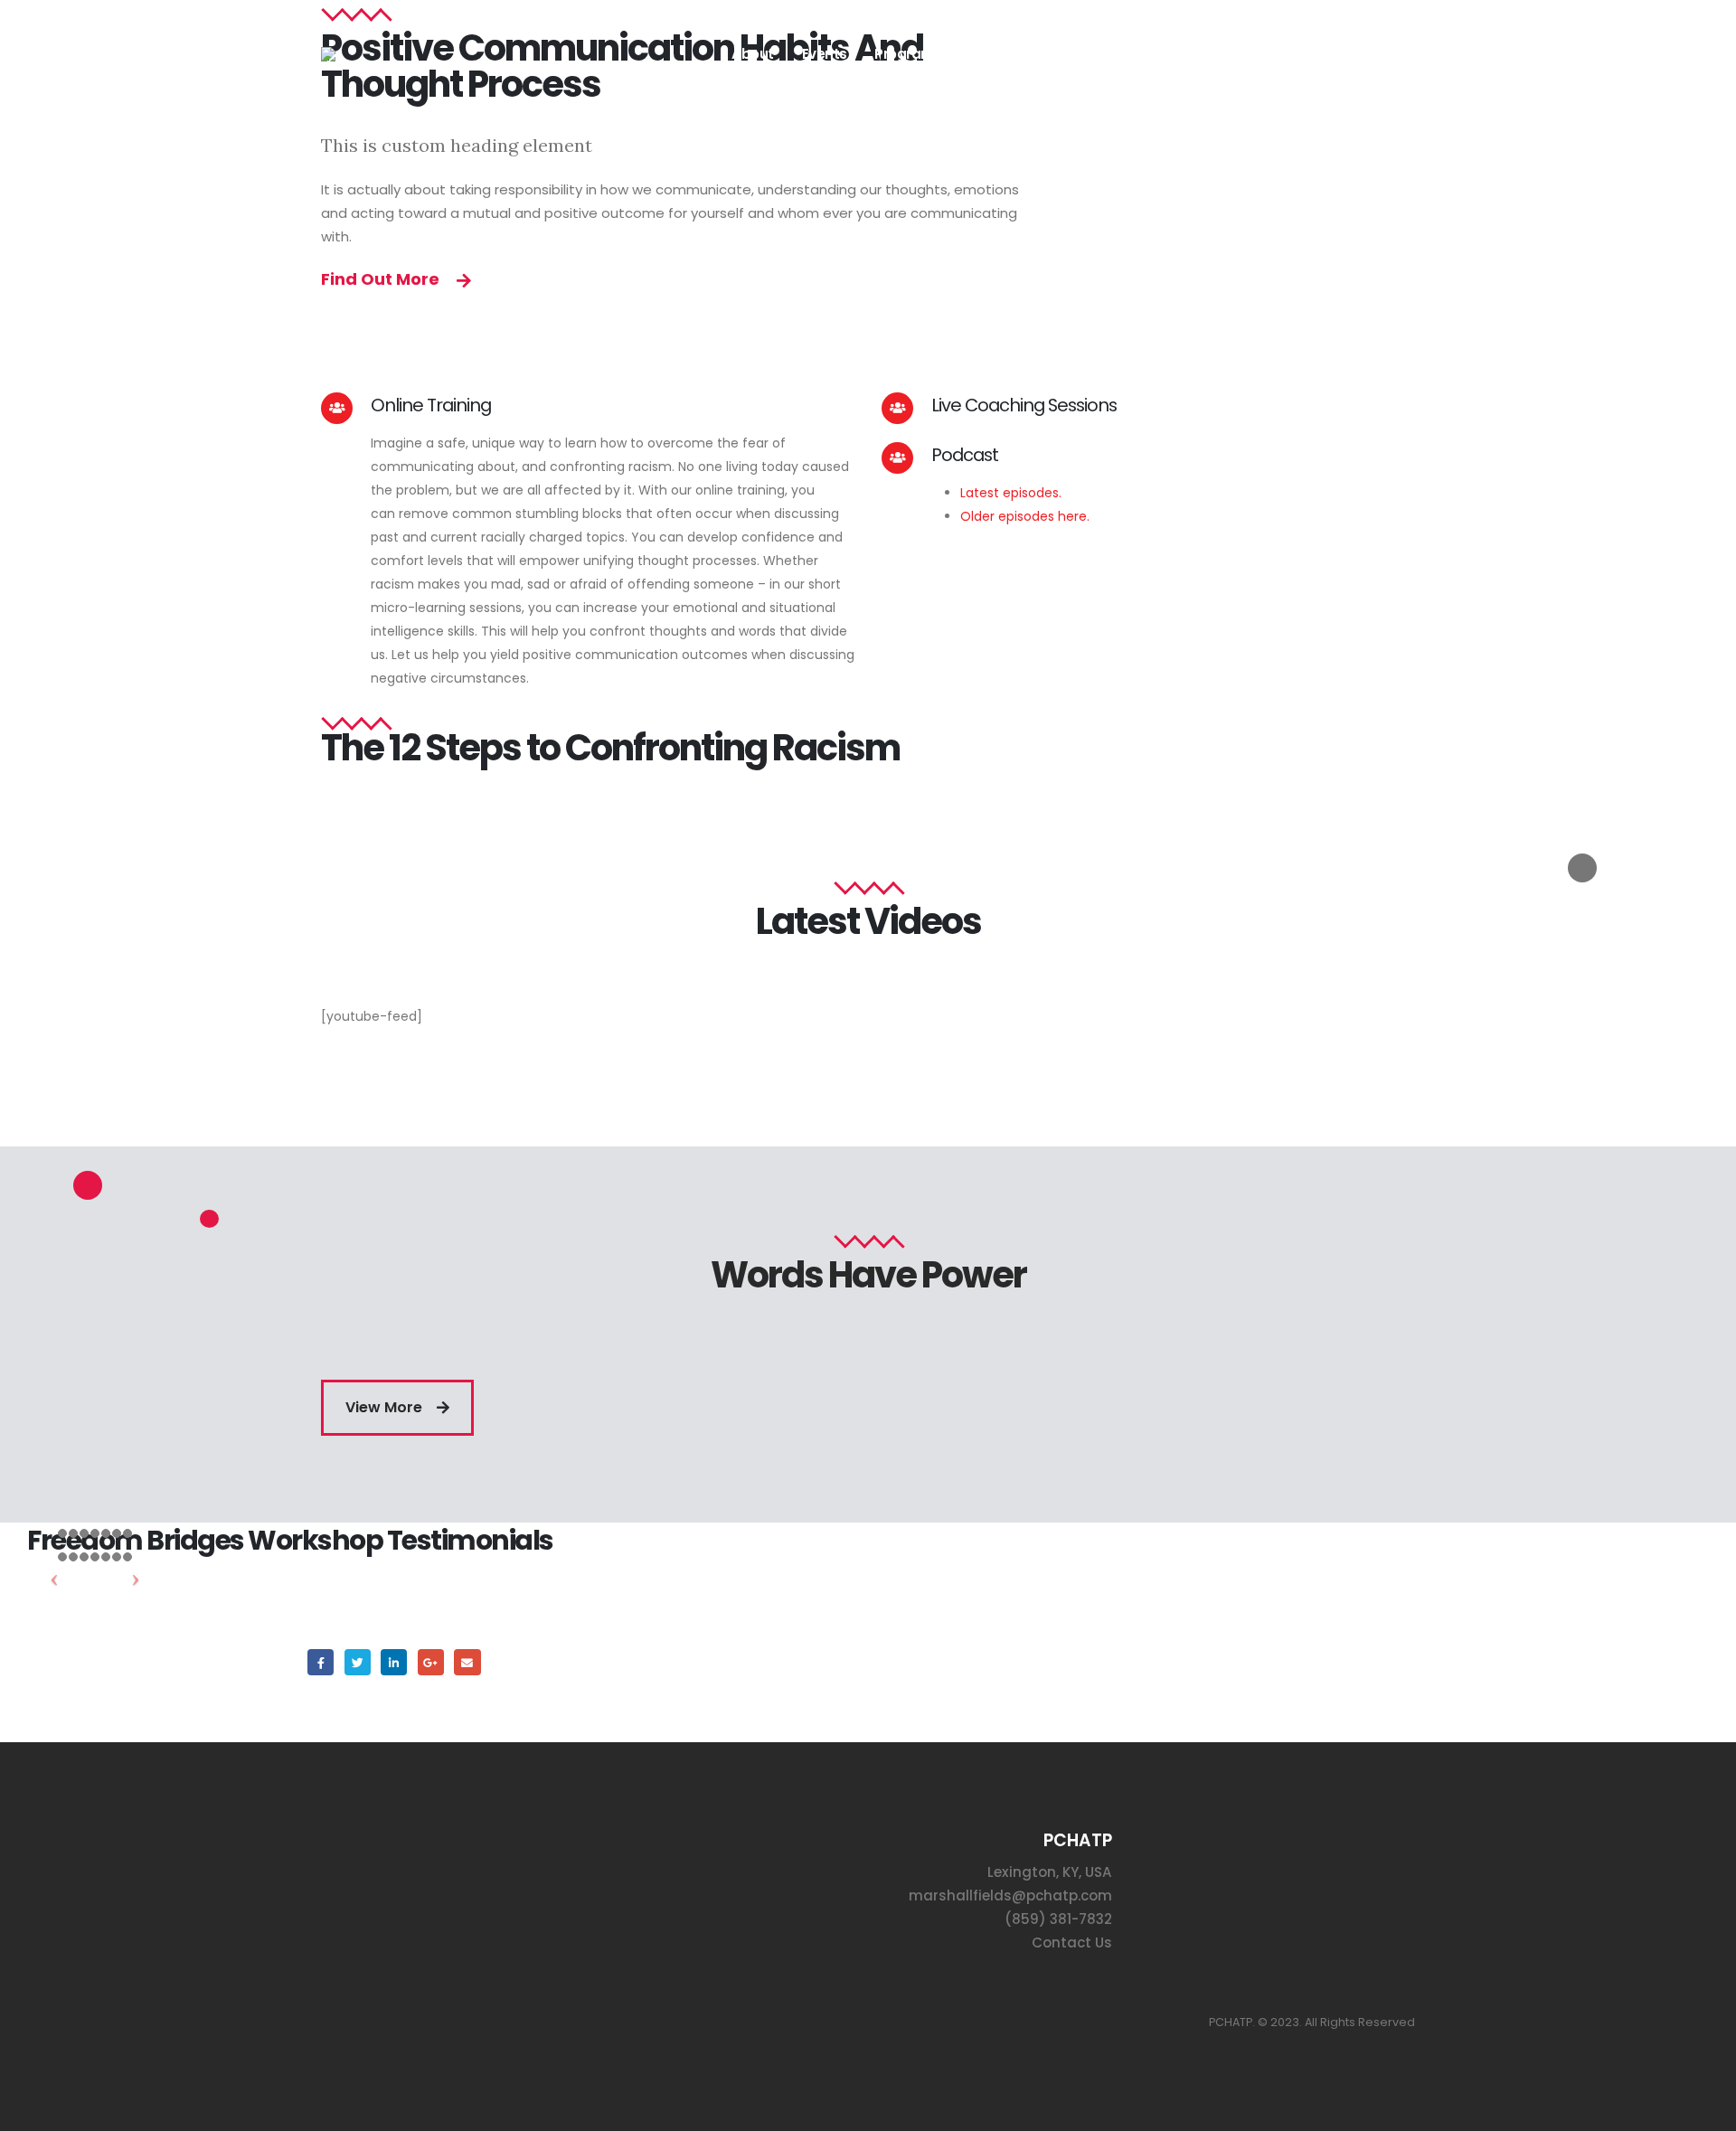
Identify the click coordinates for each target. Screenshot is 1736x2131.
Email (467, 1662)
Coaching (1017, 54)
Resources (1177, 54)
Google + (431, 1662)
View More (386, 1407)
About (753, 54)
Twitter (358, 1662)
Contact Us (1072, 1942)
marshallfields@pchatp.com (1010, 1895)
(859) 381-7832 (1058, 1919)
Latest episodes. (1011, 493)
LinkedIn (394, 1662)
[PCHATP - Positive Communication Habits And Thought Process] (389, 54)
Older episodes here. (1027, 516)
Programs (908, 54)
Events (825, 54)
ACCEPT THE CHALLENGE (1322, 54)
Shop (1096, 54)
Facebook (321, 1662)
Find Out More (382, 279)
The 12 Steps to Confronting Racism (610, 748)
